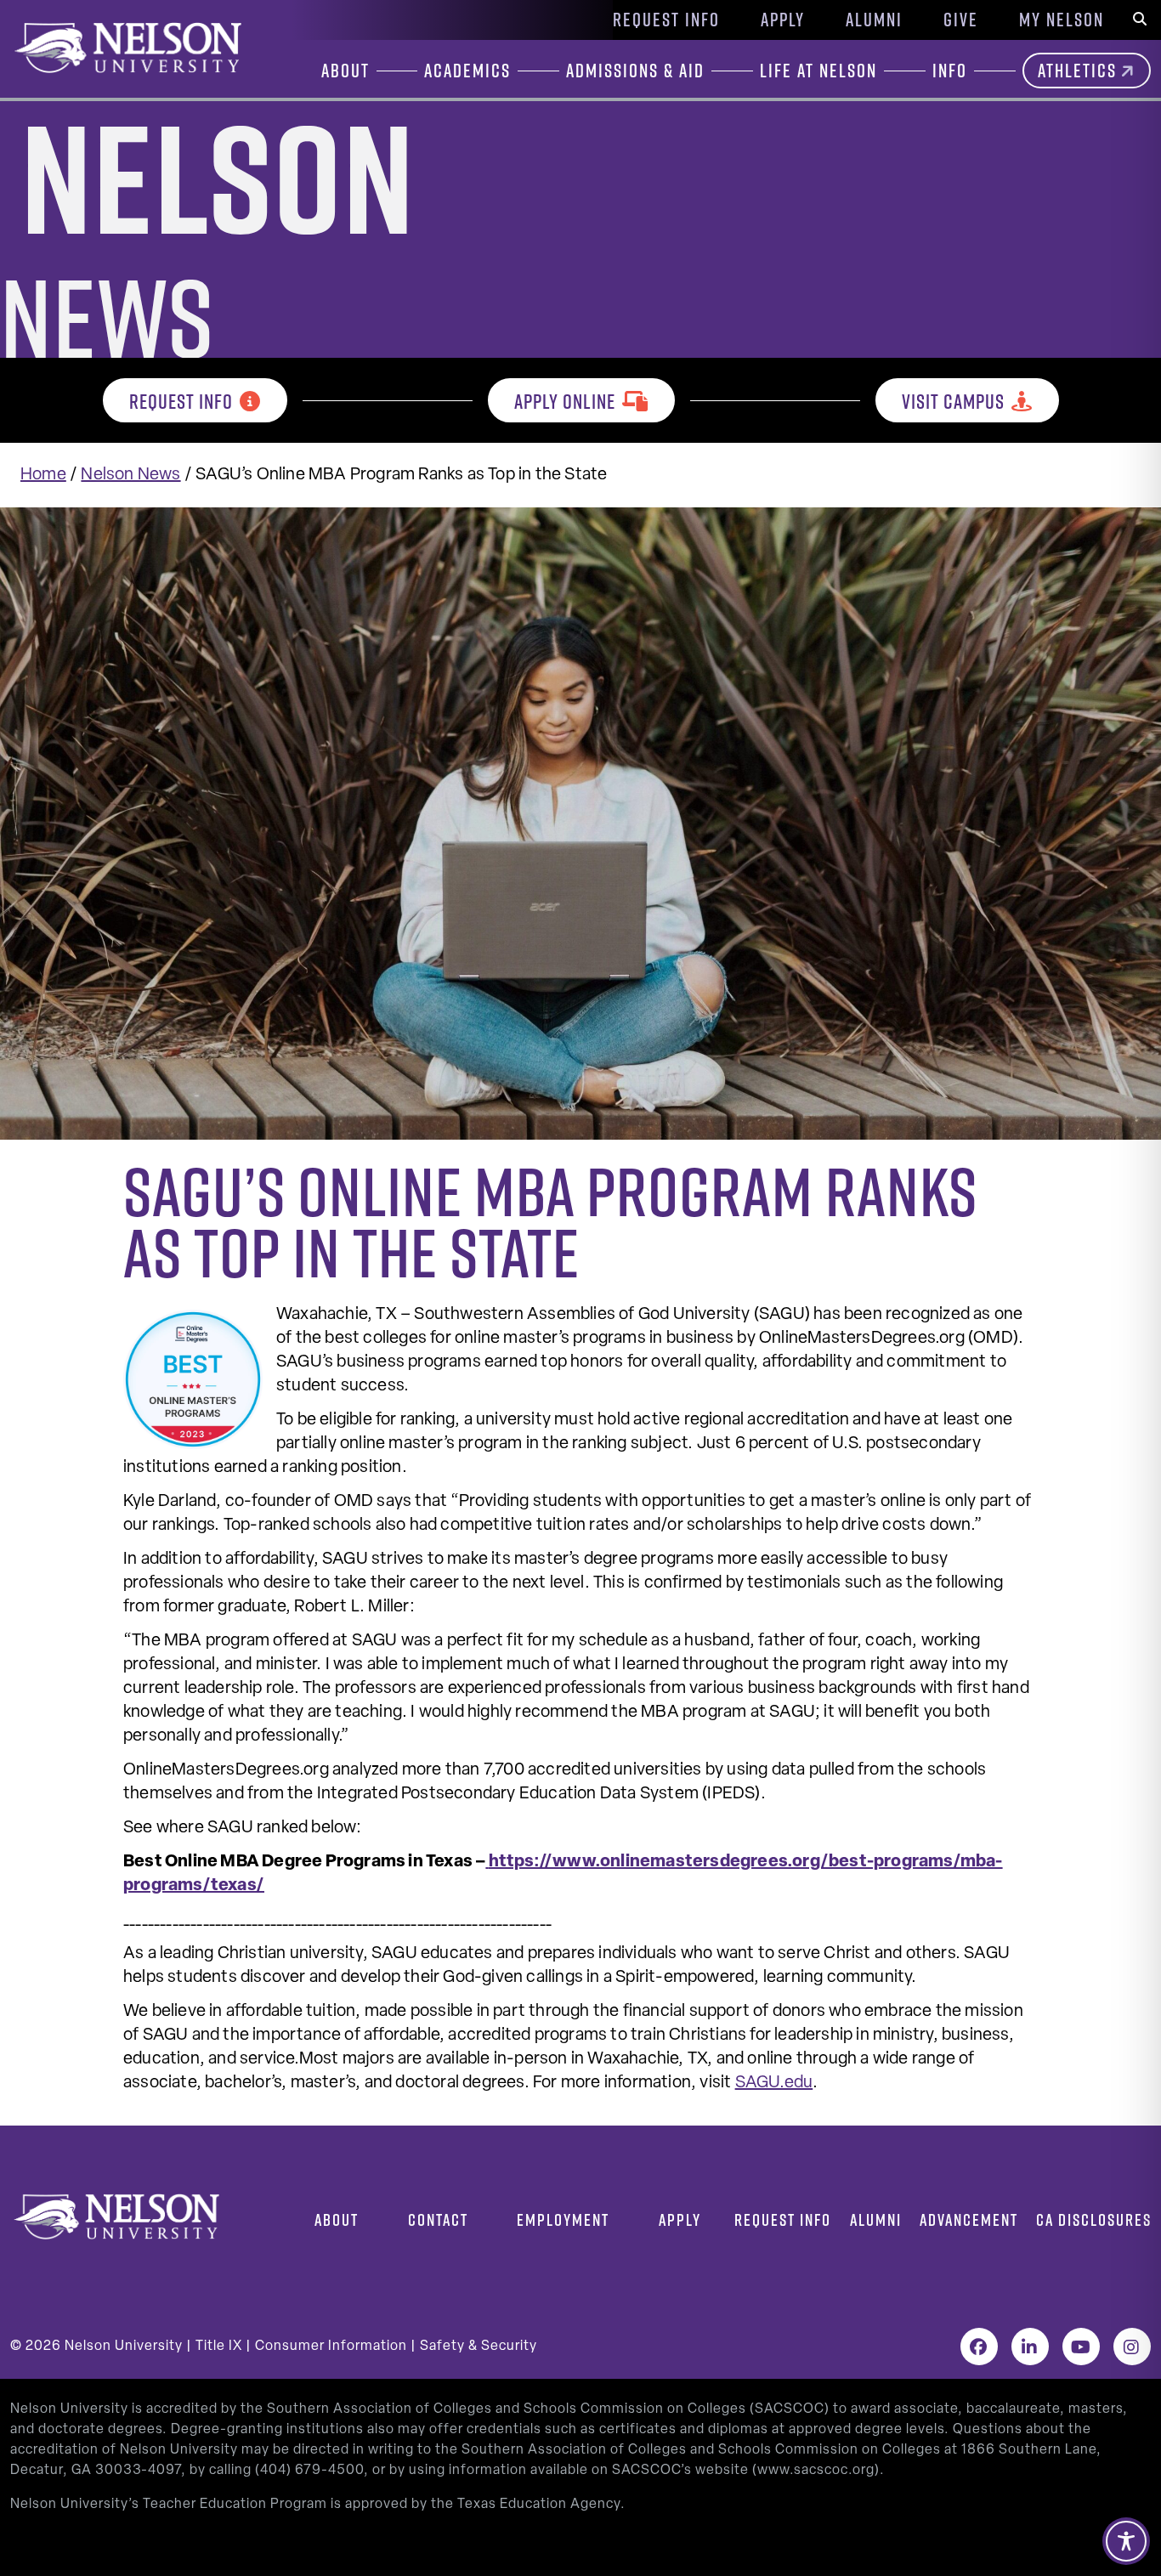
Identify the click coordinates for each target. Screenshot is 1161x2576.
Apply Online (565, 401)
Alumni (874, 20)
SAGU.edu (774, 2083)
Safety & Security (479, 2347)
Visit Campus (953, 401)
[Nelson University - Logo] (126, 48)
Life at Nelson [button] (818, 71)
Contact (438, 2219)
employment (563, 2219)
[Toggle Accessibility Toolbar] (1126, 2541)
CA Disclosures (1094, 2219)
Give (961, 20)
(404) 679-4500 (309, 2471)
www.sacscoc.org (816, 2471)
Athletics (1077, 71)
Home (43, 475)
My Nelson (1062, 20)
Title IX (219, 2347)
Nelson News (130, 475)
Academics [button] (467, 71)
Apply (783, 20)
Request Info (666, 20)
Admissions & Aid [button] (635, 71)
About (337, 2219)
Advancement (969, 2219)
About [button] (345, 71)
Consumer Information (331, 2347)
